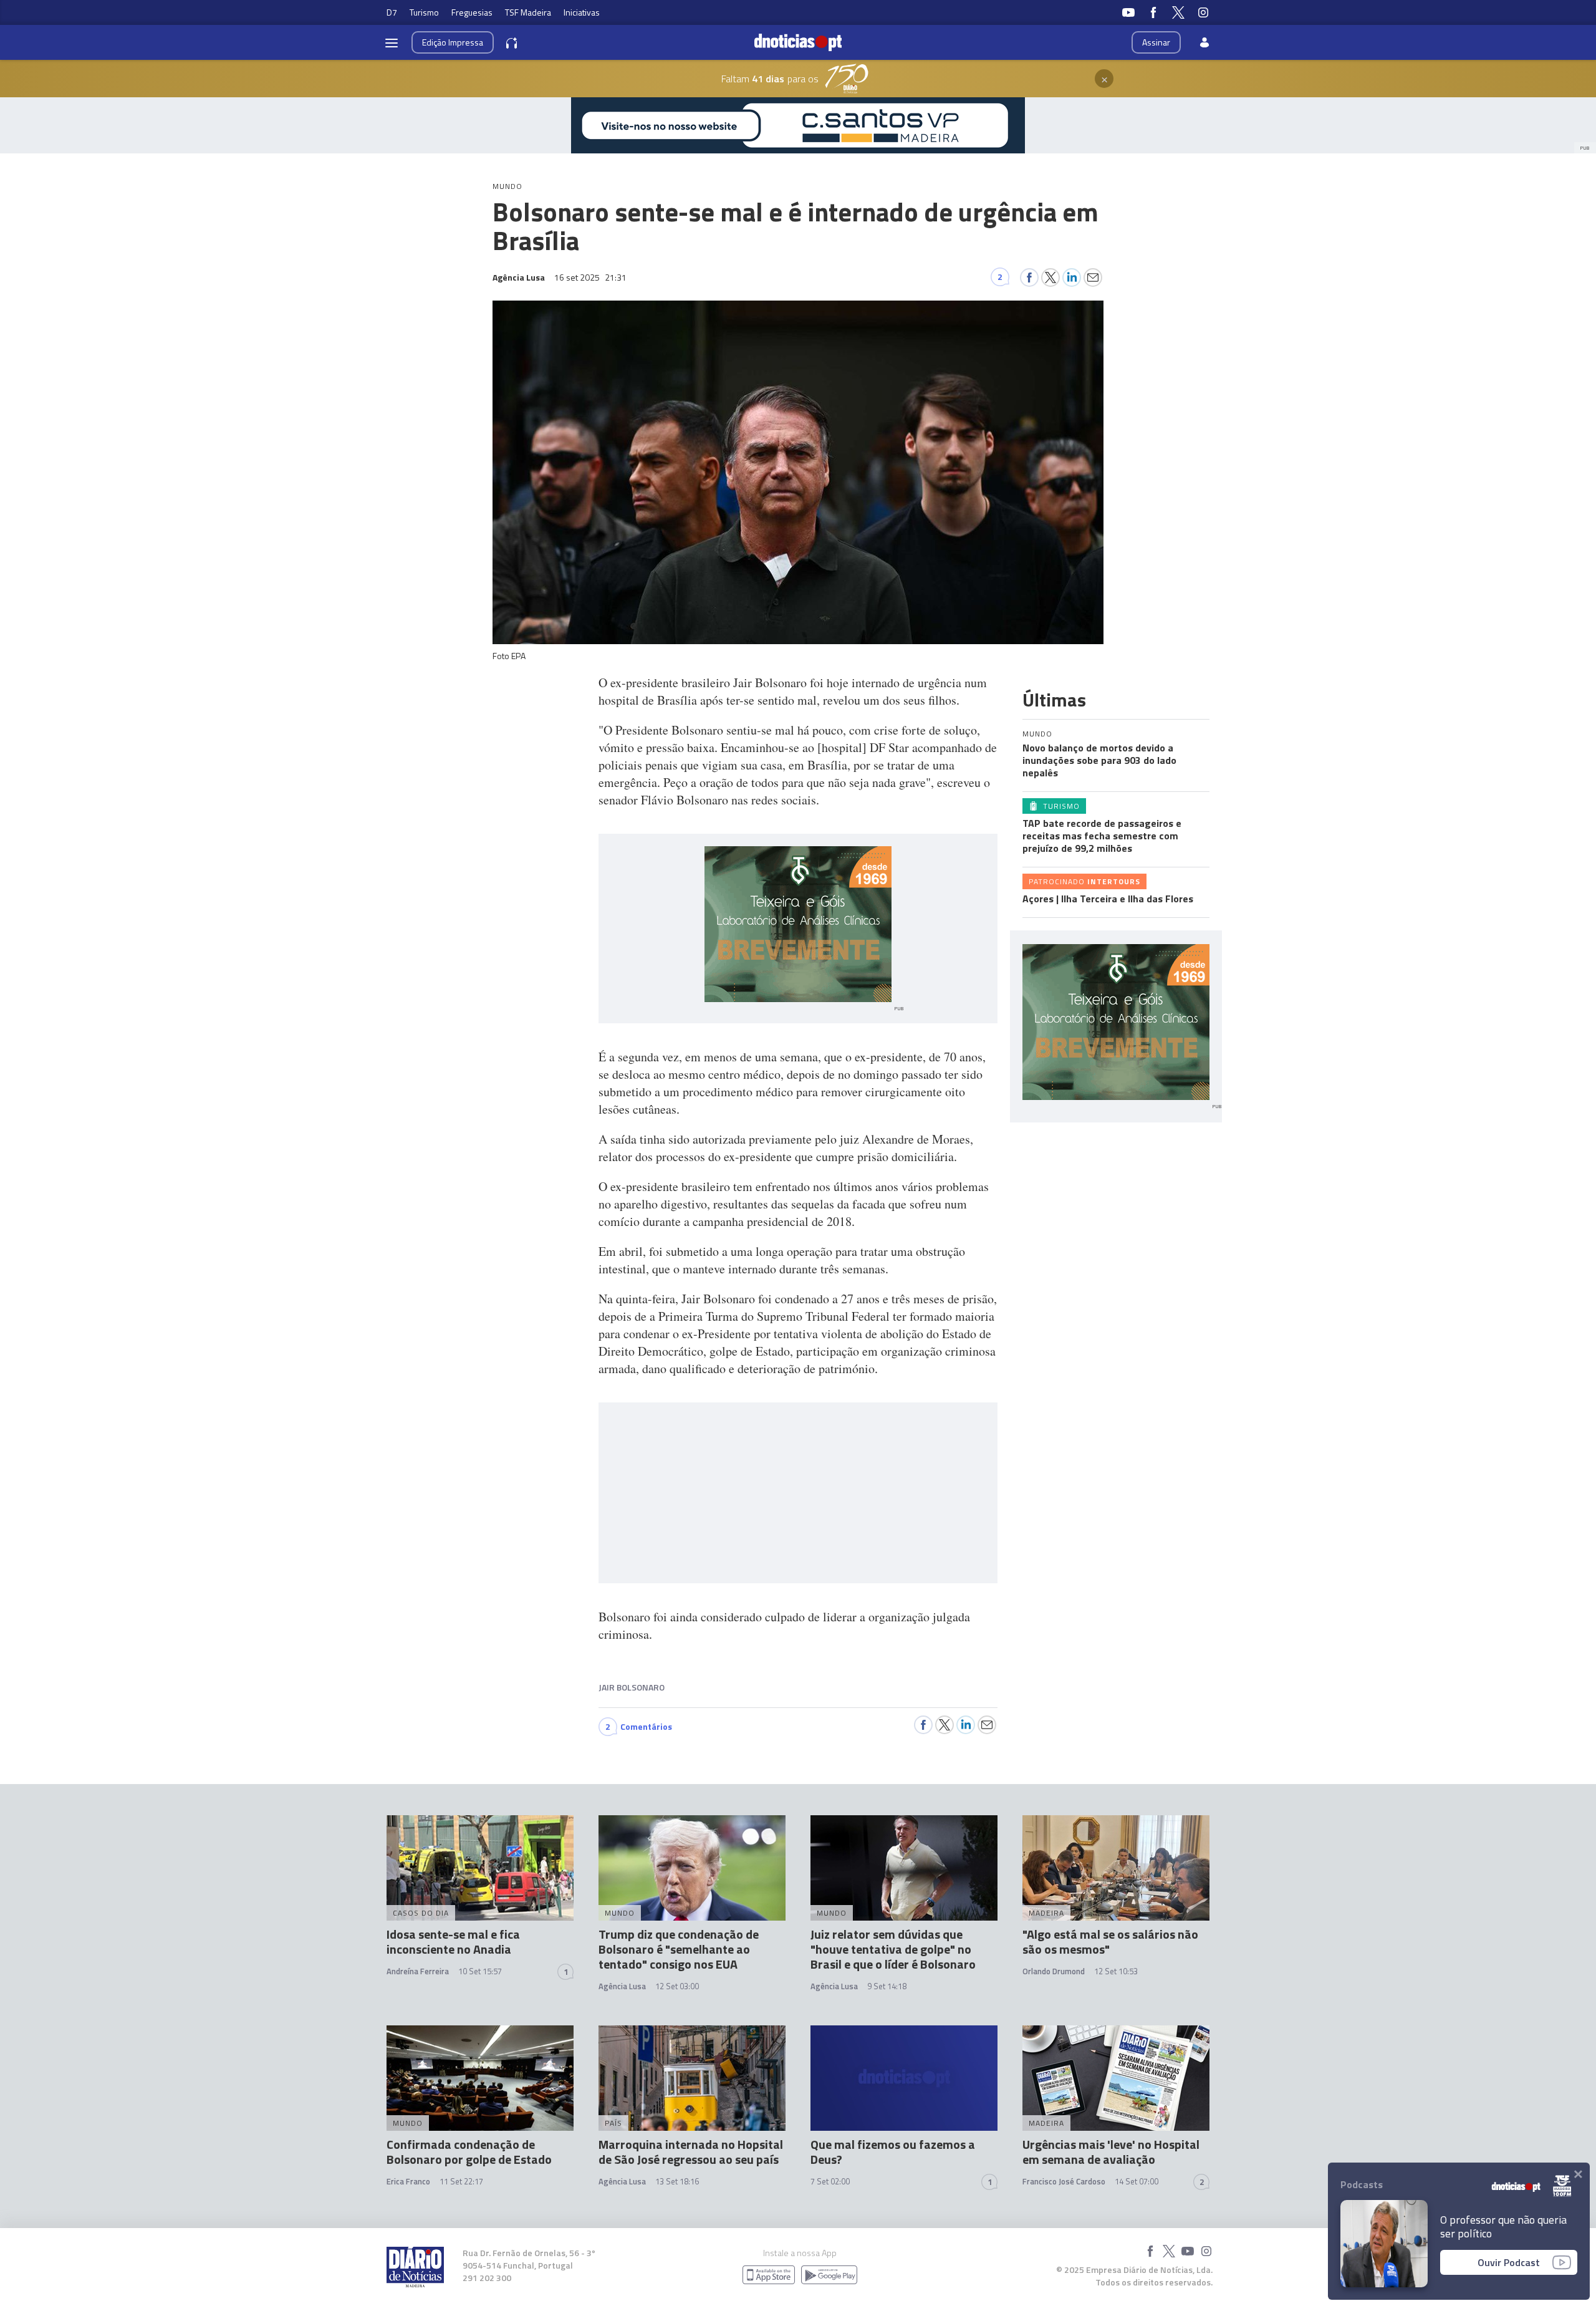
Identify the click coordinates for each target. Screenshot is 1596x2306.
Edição (453, 42)
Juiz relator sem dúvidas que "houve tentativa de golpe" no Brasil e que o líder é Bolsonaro (893, 1949)
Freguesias (472, 12)
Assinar (1156, 42)
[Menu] (392, 42)
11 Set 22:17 (461, 2181)
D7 (392, 12)
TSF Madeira (528, 12)
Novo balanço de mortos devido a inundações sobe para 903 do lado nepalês (1099, 760)
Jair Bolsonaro (632, 1687)
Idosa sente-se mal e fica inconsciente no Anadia (453, 1942)
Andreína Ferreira (418, 1971)
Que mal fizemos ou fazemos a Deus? (893, 2152)
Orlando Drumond (1054, 1971)
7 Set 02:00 (830, 2181)
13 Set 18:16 (677, 2181)
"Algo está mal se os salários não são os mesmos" (1110, 1942)
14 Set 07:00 (1137, 2181)
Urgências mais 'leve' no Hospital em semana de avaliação (1111, 2152)
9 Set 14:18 (887, 1986)
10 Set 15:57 (480, 1971)
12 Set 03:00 (677, 1986)
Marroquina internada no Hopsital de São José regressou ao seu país (691, 2152)
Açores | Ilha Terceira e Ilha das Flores (1108, 899)
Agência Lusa (622, 1986)
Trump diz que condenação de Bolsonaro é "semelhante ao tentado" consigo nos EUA (679, 1949)
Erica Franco (408, 2181)
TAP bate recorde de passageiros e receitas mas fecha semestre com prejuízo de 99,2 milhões (1102, 836)
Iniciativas (582, 12)
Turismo (424, 12)
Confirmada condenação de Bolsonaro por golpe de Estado (469, 2152)
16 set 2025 (590, 277)
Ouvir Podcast (1509, 2262)
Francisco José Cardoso (1064, 2181)
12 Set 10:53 (1116, 1971)
